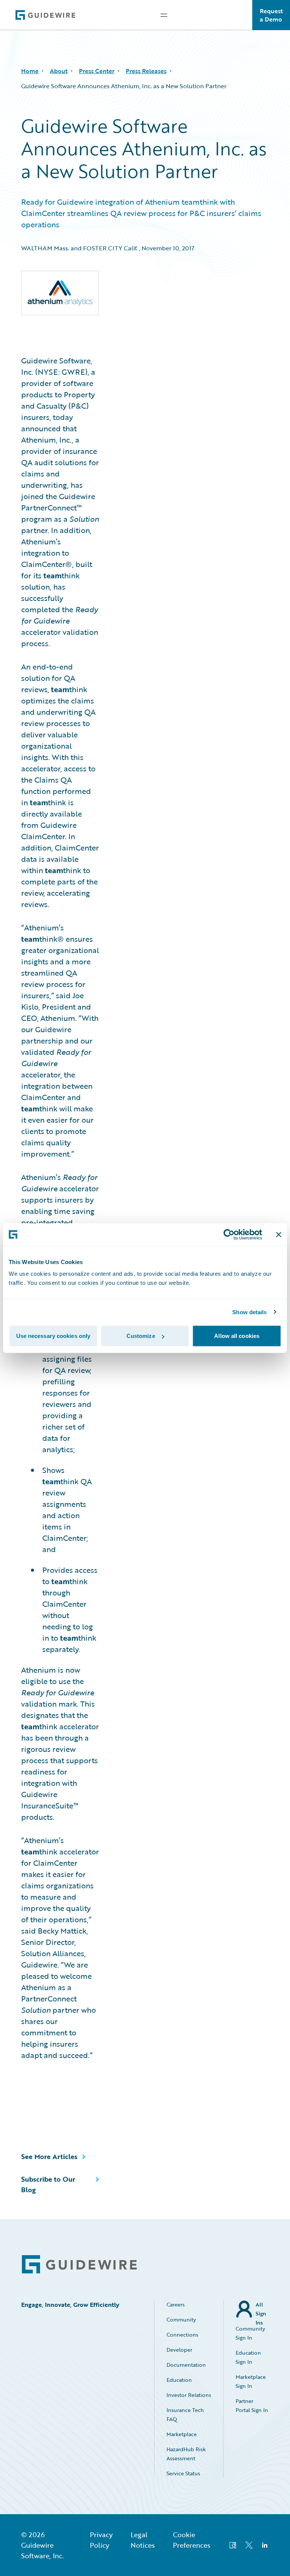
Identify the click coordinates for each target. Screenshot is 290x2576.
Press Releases (146, 71)
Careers (176, 2304)
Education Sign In (248, 2357)
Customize (141, 1336)
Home (30, 71)
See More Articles (49, 2156)
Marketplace (182, 2434)
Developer (179, 2350)
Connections (182, 2335)
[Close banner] (279, 1234)
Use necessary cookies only (53, 1336)
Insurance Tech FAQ (185, 2414)
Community (181, 2319)
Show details (249, 1312)
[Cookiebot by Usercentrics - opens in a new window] (229, 1234)
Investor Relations (189, 2395)
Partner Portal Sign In (252, 2405)
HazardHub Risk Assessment (186, 2454)
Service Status (183, 2473)
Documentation (186, 2365)
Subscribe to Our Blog (48, 2184)
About (59, 71)
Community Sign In (250, 2333)
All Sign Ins (261, 2309)
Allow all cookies (237, 1336)
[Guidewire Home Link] (79, 2264)
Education (179, 2380)
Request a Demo (271, 15)
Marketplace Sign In (251, 2381)
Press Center (97, 71)
